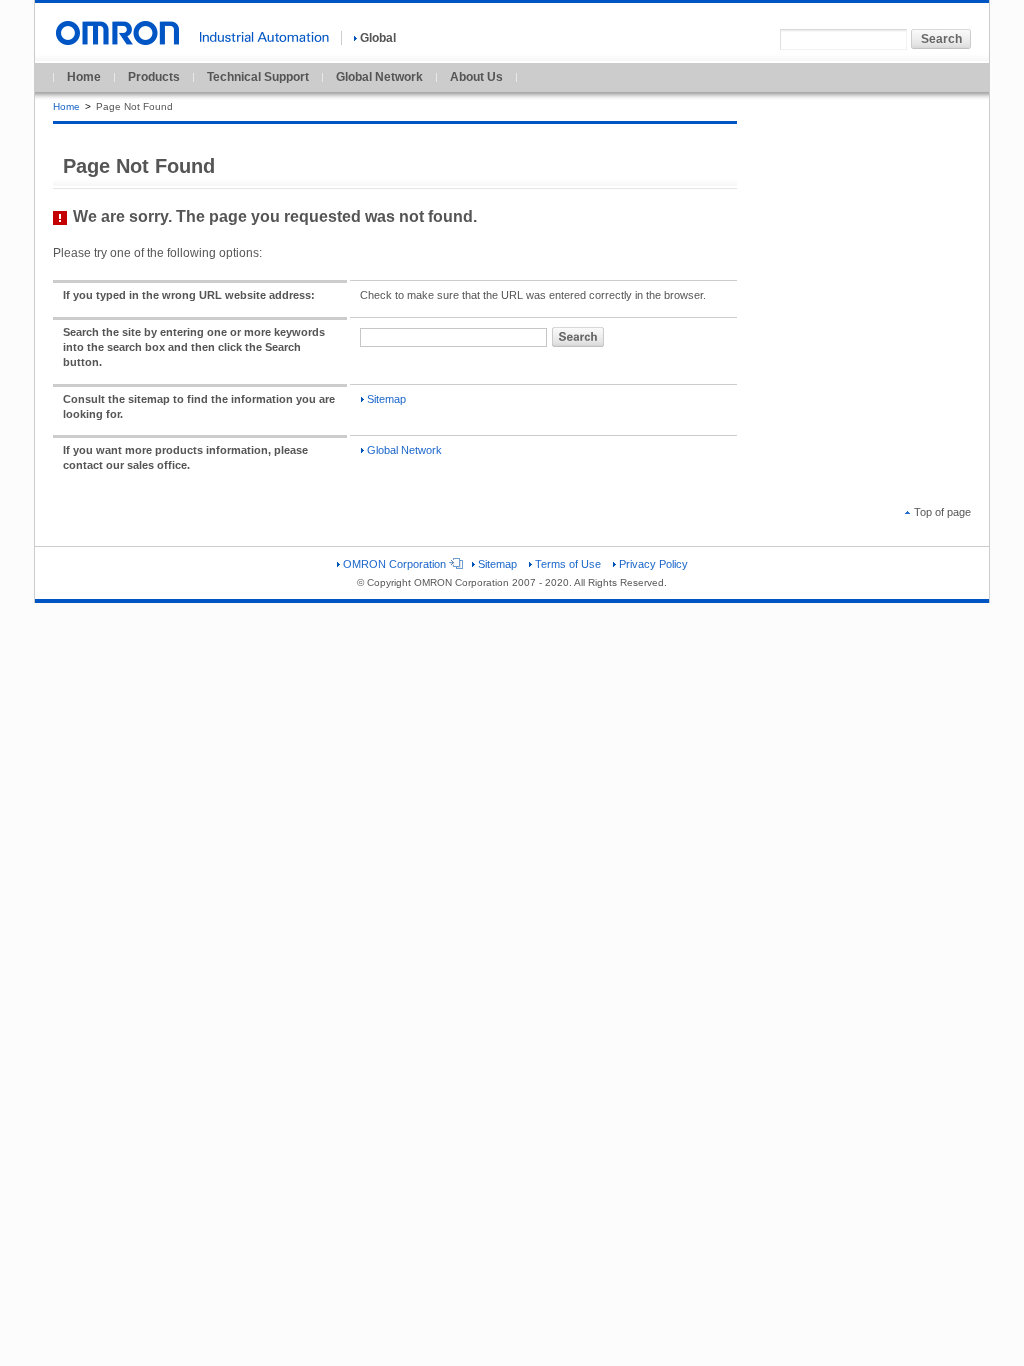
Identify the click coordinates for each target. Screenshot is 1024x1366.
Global (378, 38)
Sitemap (386, 399)
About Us (476, 77)
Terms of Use (568, 564)
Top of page (942, 512)
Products (154, 77)
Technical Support (258, 77)
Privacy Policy (653, 564)
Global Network (379, 77)
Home (84, 77)
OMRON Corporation (394, 564)
